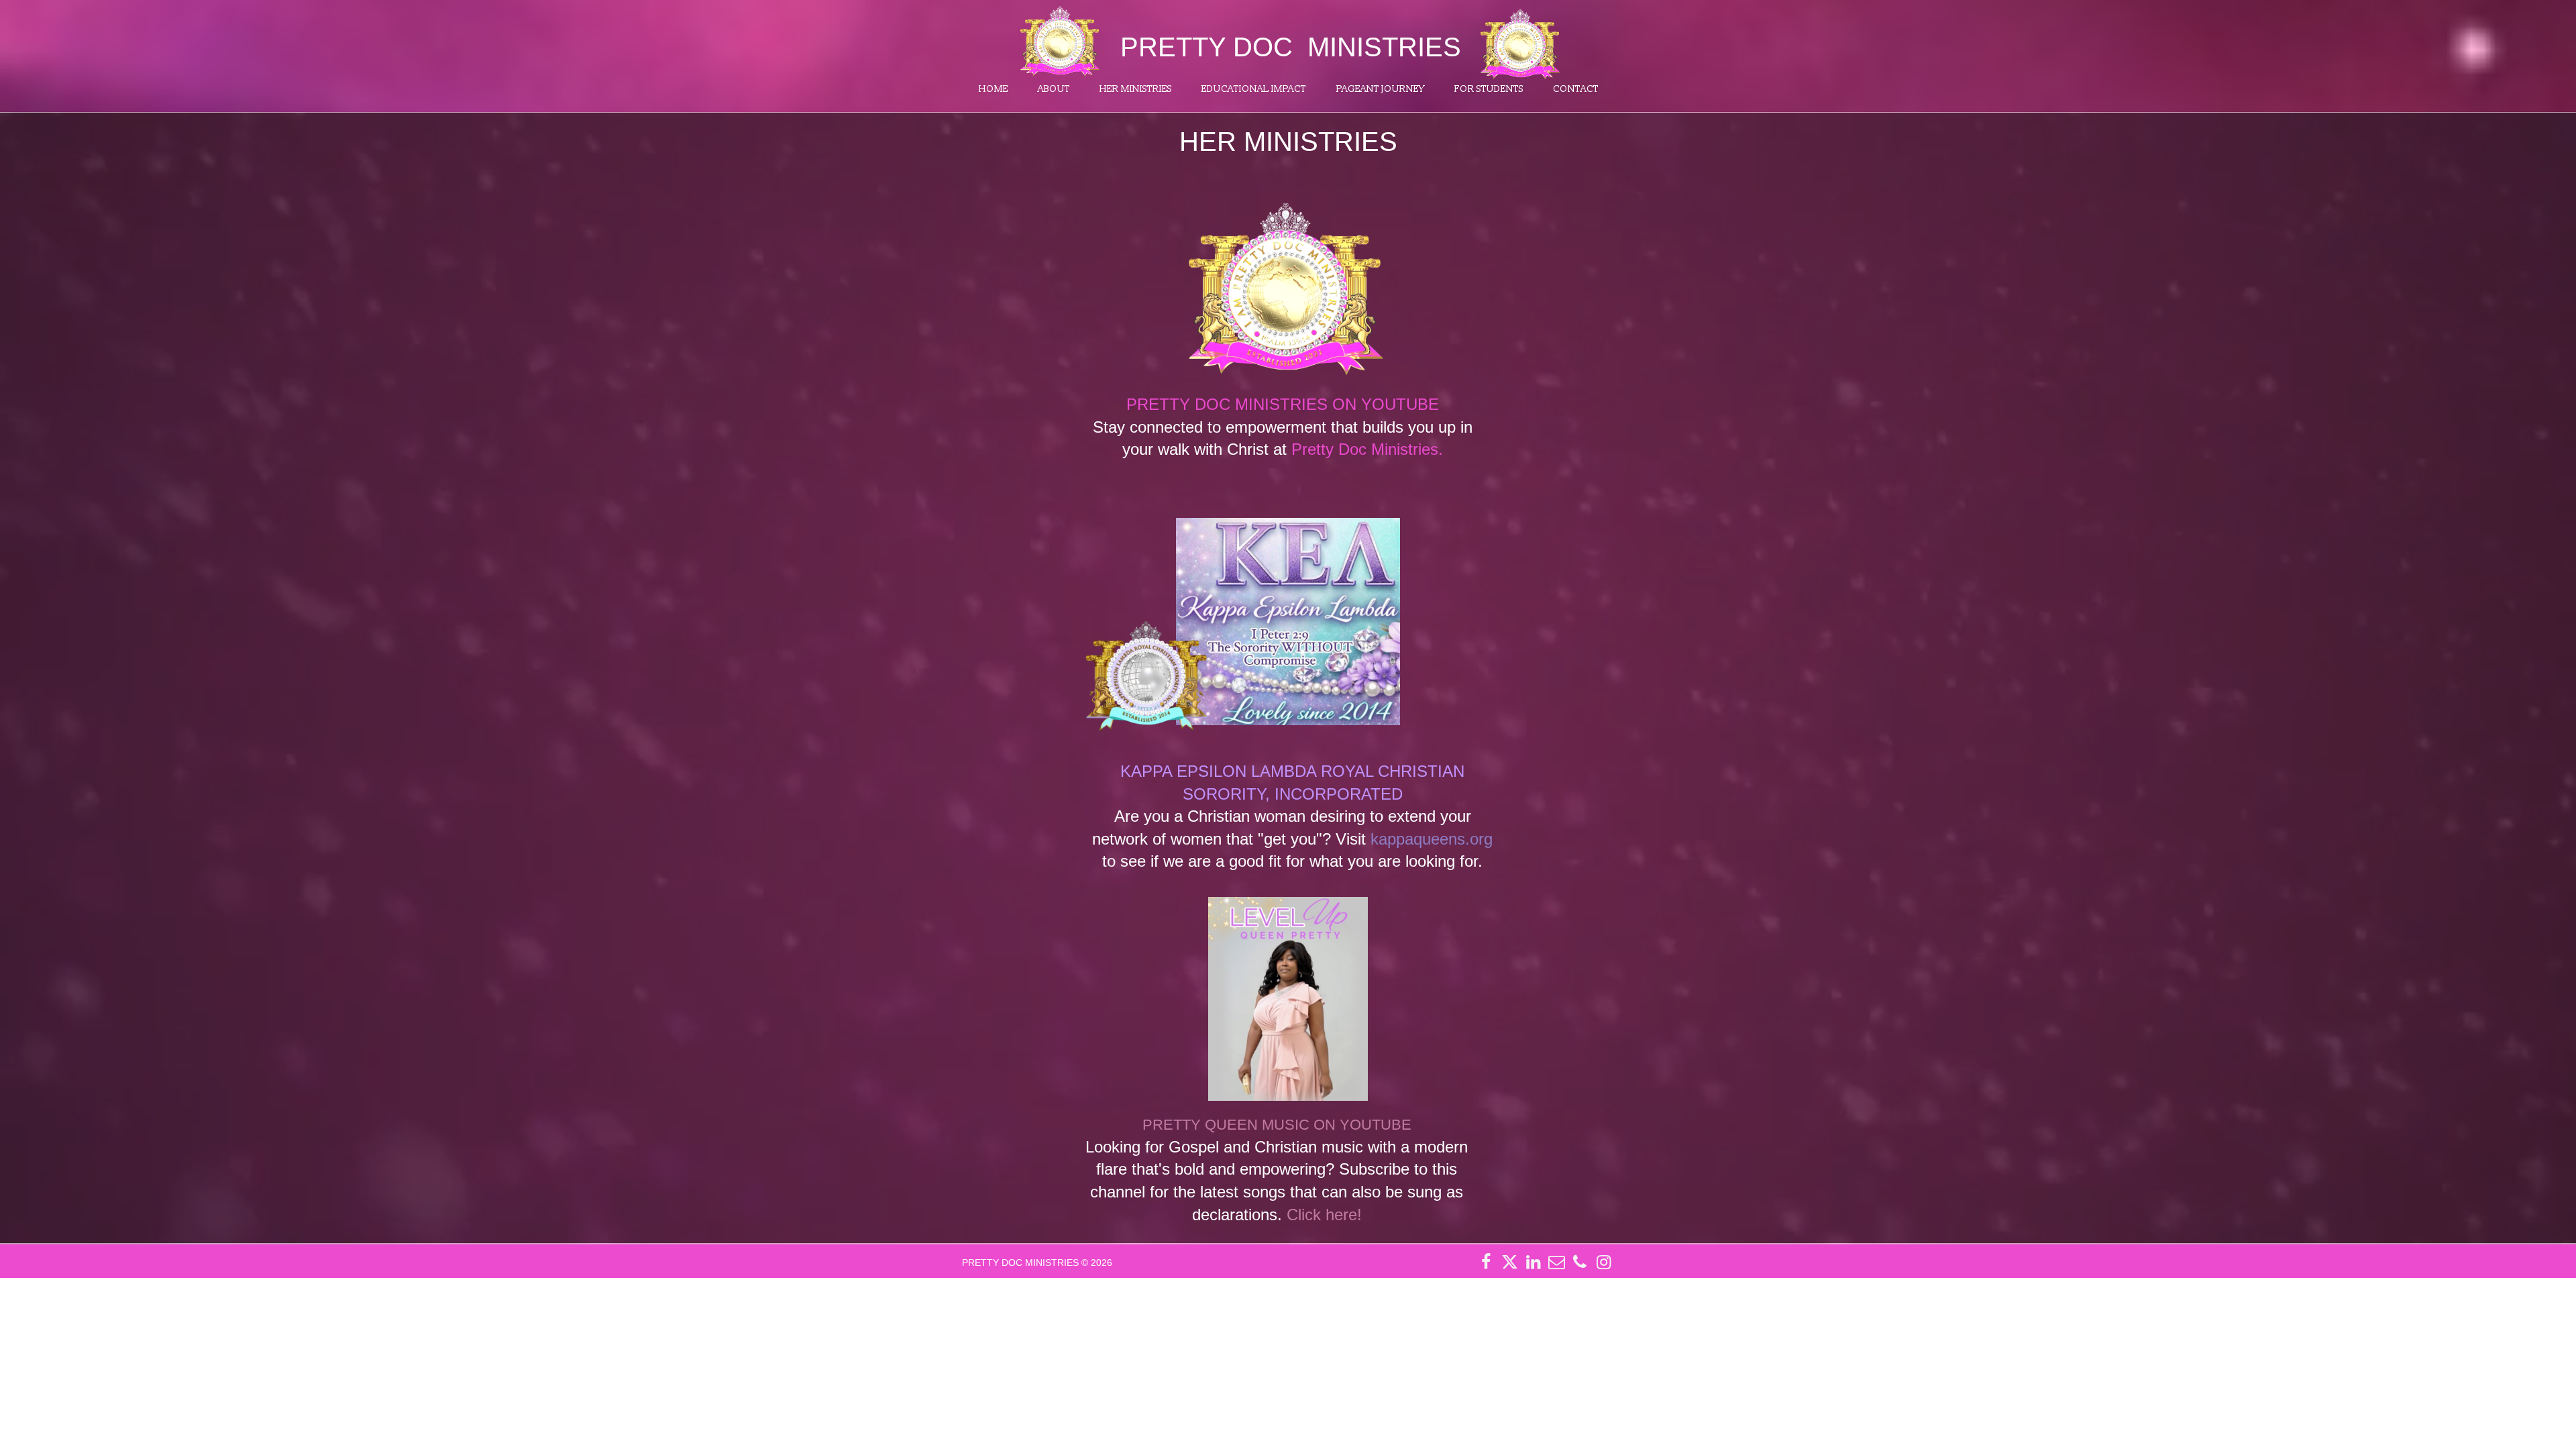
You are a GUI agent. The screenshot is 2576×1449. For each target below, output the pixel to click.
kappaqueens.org (1432, 839)
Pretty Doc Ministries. (1367, 449)
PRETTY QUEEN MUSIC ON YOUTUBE (1277, 1125)
